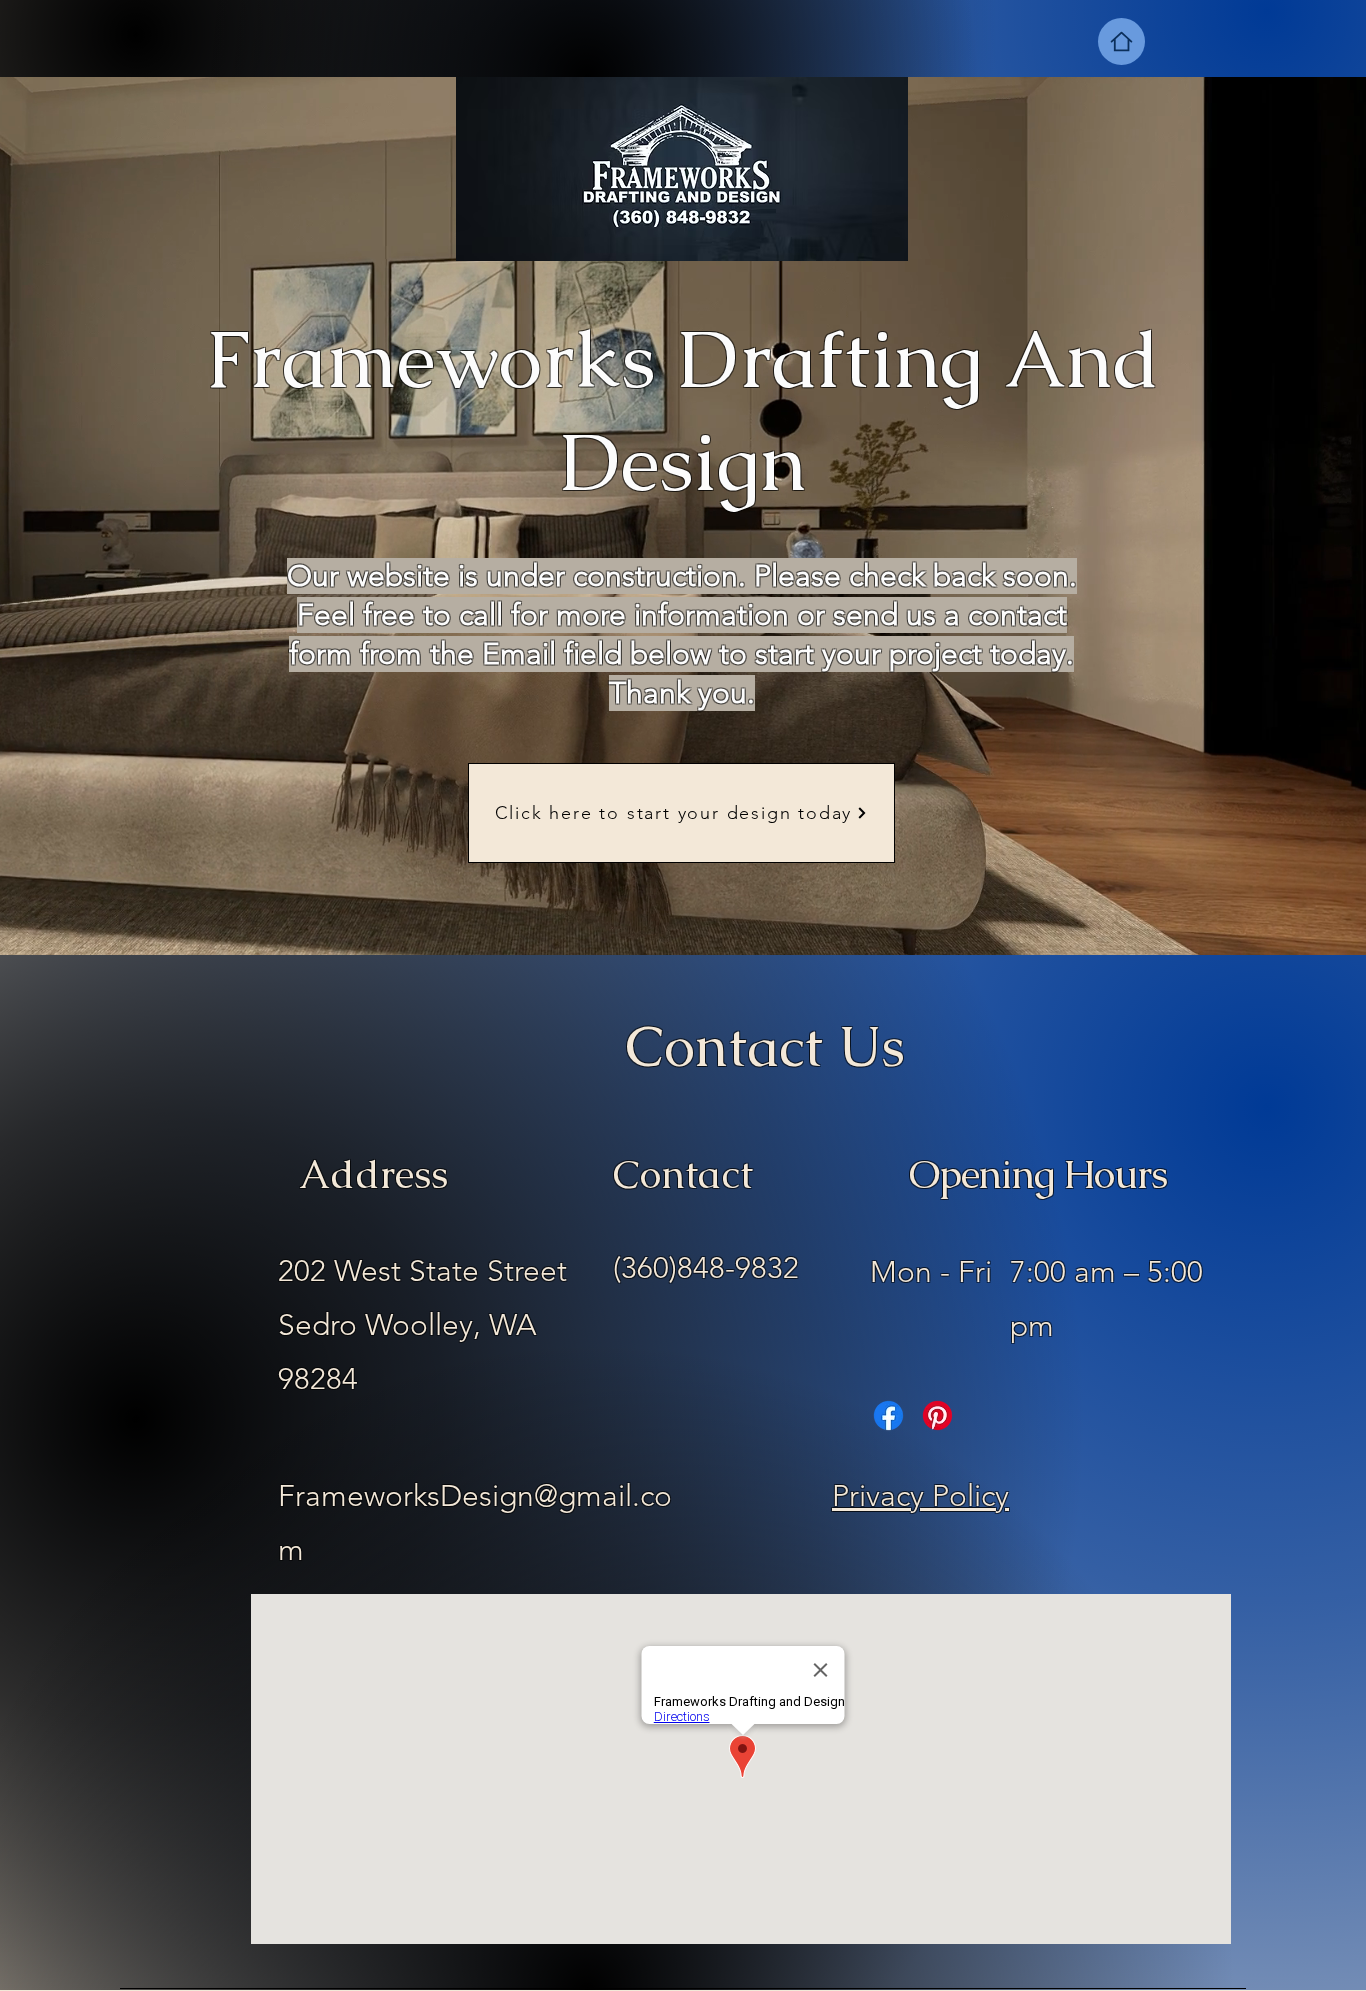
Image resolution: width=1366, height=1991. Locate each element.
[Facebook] (888, 1415)
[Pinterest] (937, 1415)
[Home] (1121, 41)
